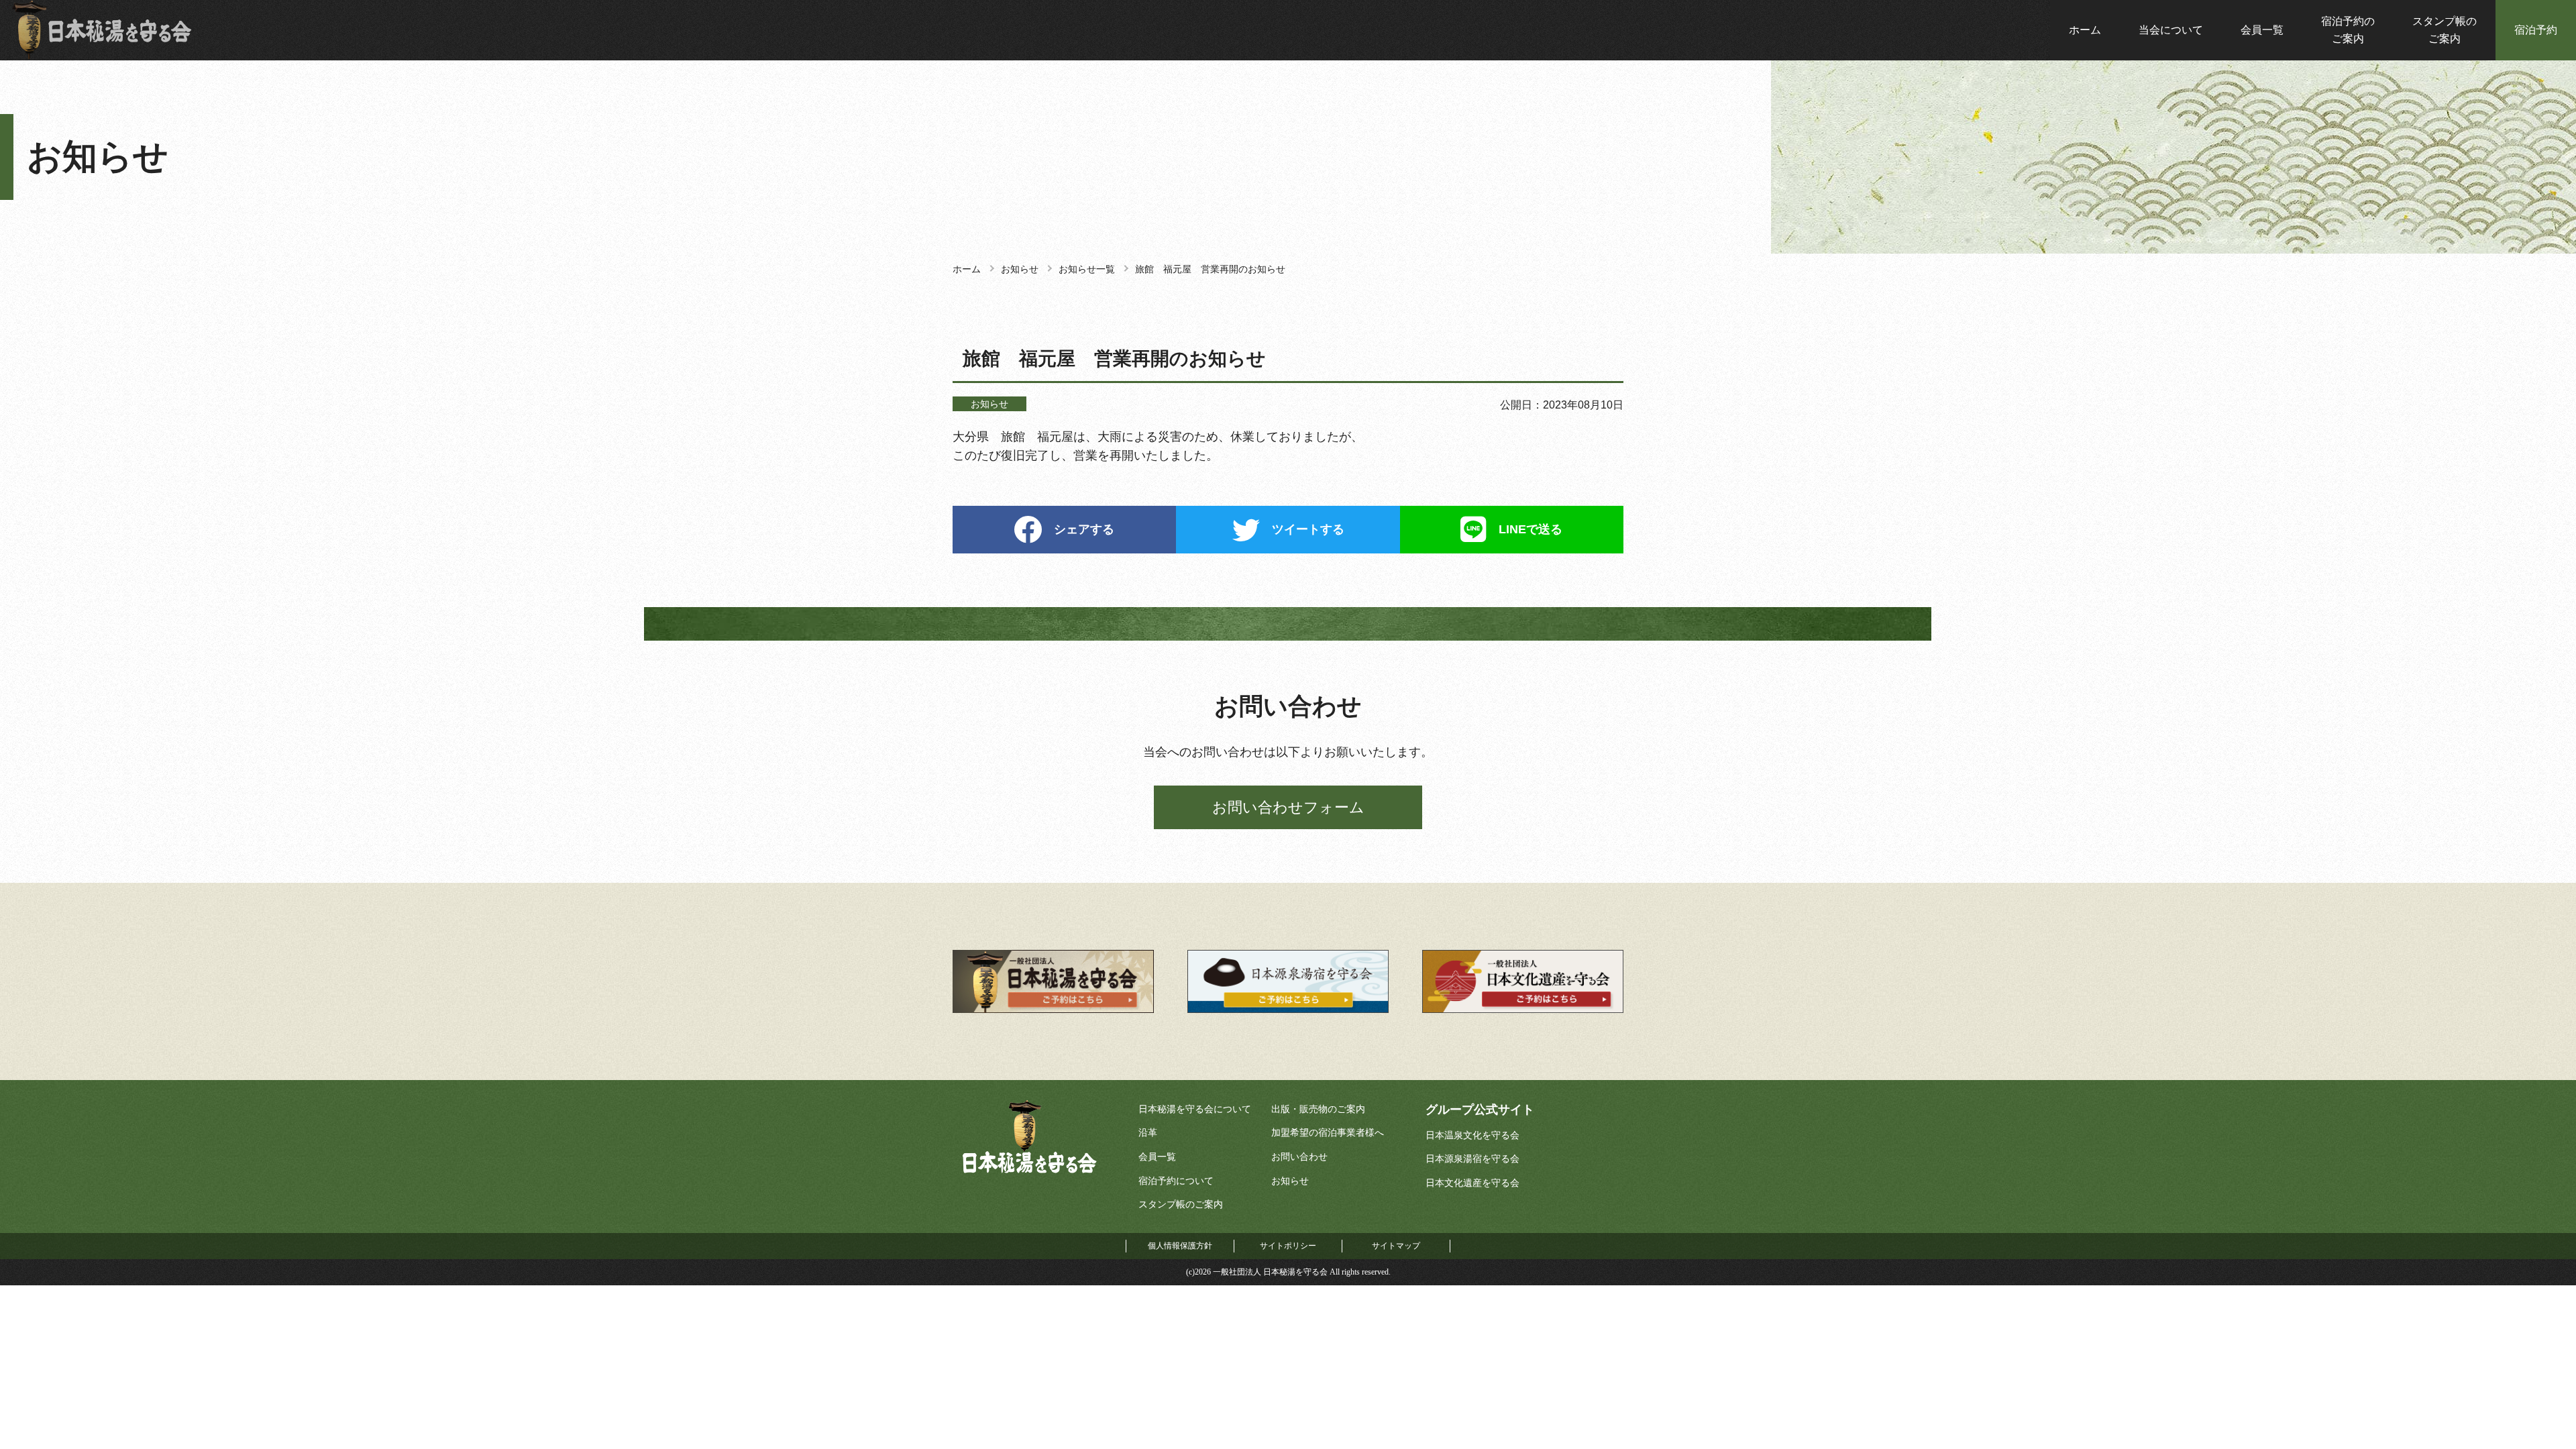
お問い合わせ (1299, 1157)
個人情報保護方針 (1180, 1246)
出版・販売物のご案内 (1318, 1109)
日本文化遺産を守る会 (1472, 1183)
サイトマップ (1396, 1246)
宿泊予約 (2536, 30)
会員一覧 (2262, 30)
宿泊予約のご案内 (2348, 30)
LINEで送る (1531, 529)
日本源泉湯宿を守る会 (1472, 1159)
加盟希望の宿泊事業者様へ (1328, 1133)
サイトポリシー (1288, 1246)
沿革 (1148, 1133)
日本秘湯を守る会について (1195, 1109)
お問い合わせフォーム (1288, 807)
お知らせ (1290, 1181)
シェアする (1084, 529)
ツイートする (1308, 529)
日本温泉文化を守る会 (1472, 1135)
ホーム (2085, 30)
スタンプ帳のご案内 (2445, 30)
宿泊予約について (1176, 1181)
